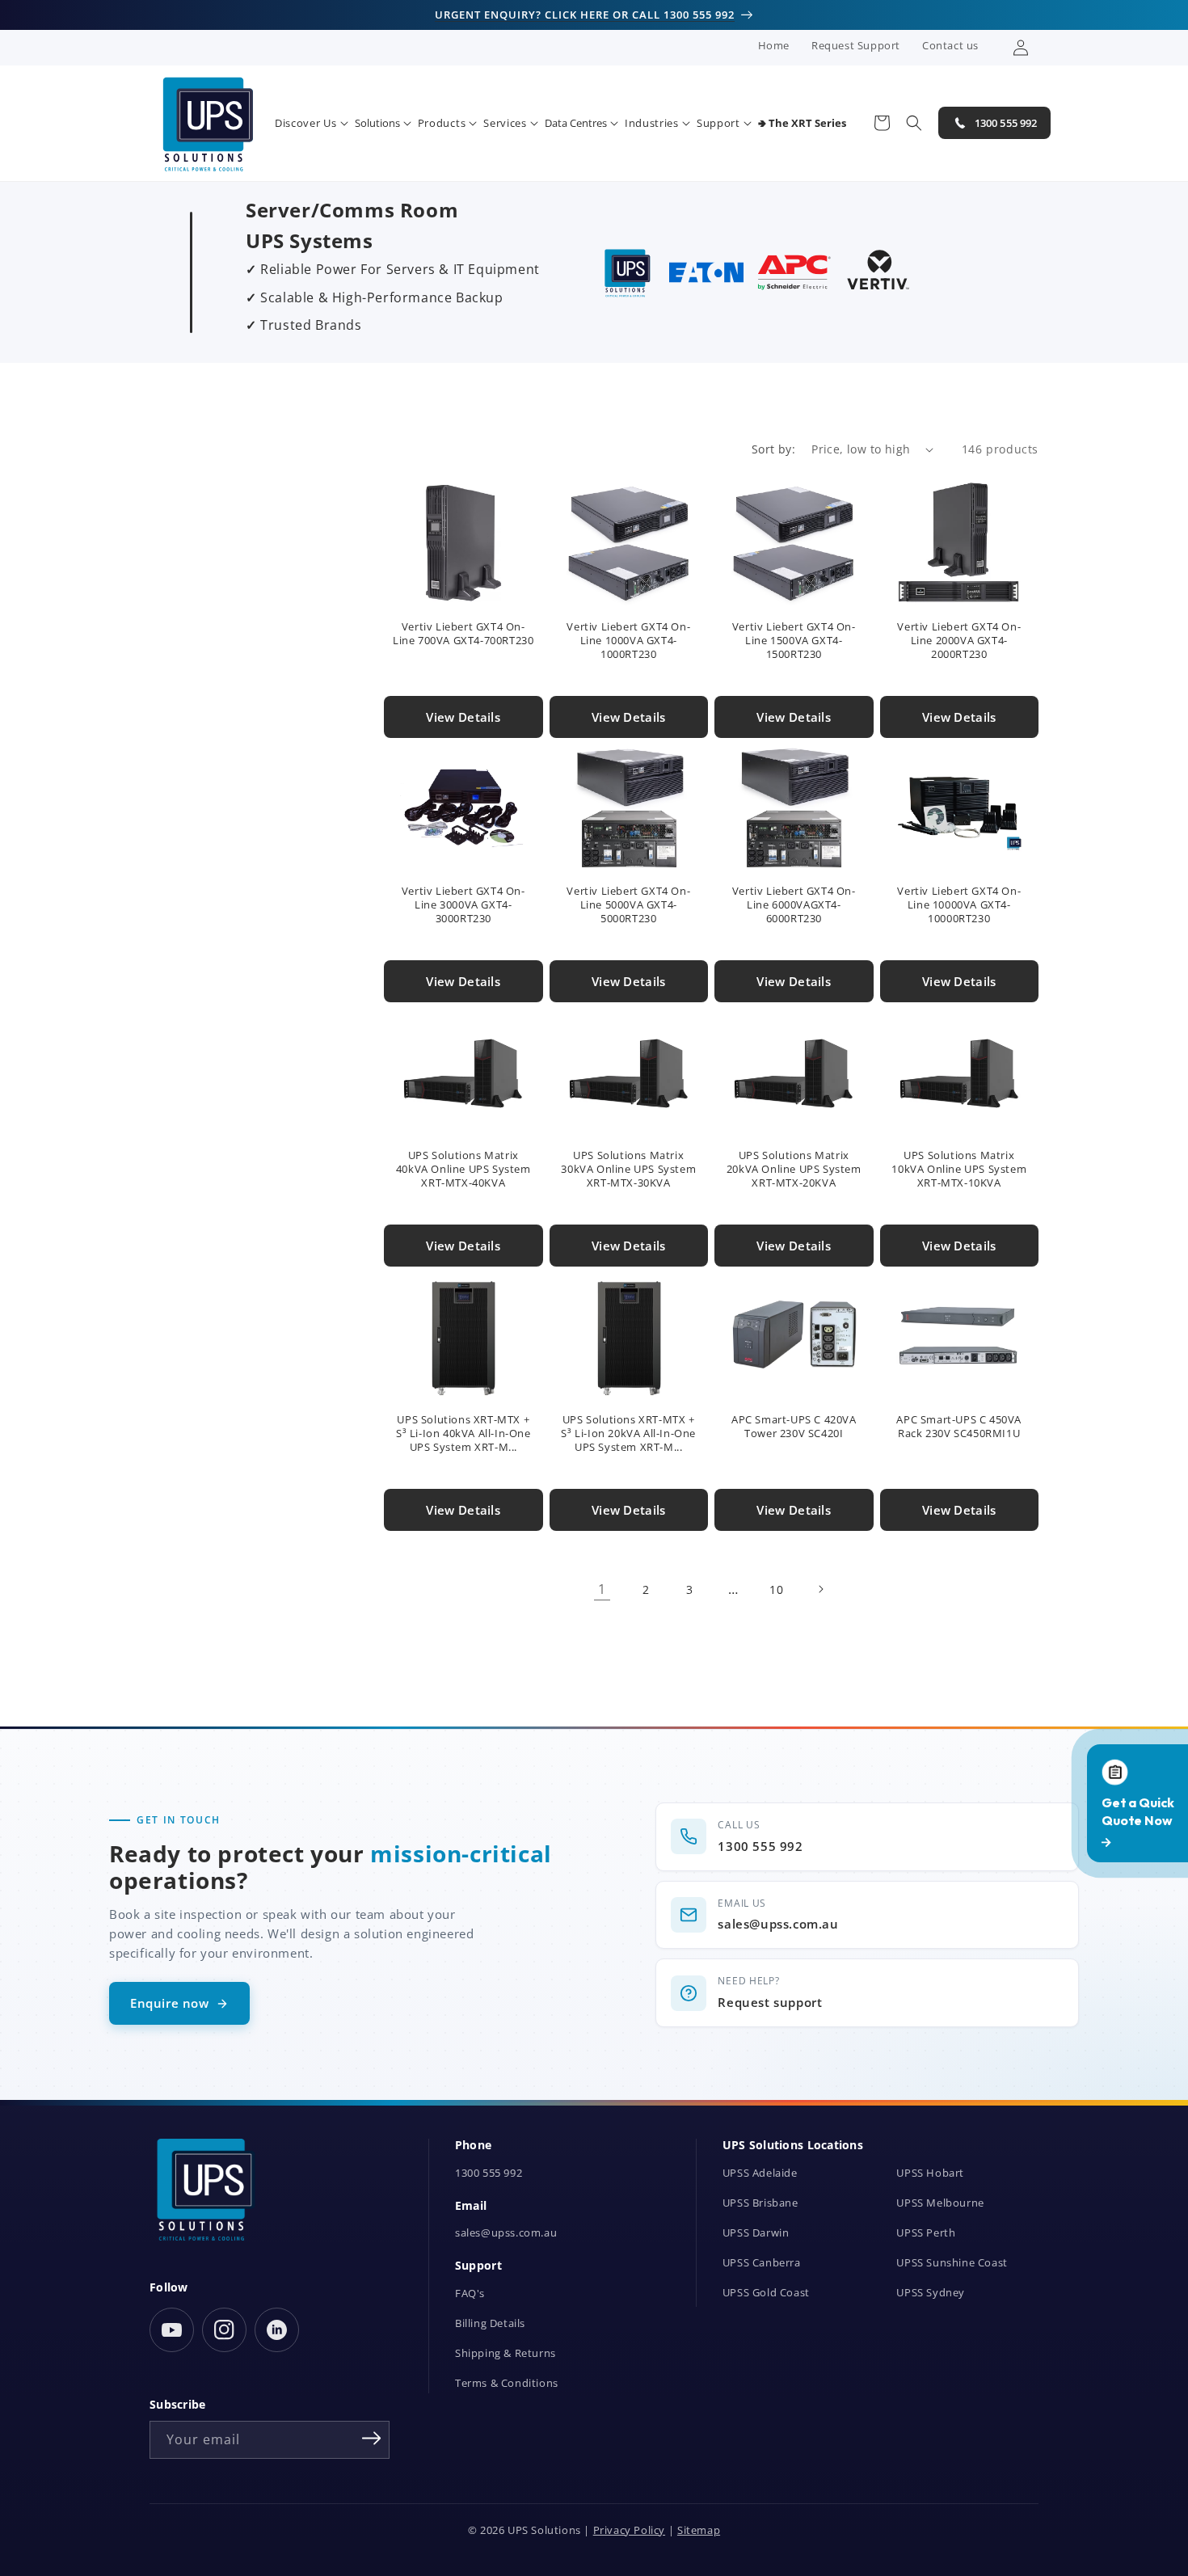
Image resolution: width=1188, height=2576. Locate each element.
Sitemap (699, 2530)
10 (776, 1589)
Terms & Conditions (507, 2383)
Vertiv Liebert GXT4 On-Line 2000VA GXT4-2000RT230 (959, 641)
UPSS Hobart (930, 2173)
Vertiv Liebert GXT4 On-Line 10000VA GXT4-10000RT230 (959, 905)
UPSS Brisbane (760, 2203)
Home (774, 45)
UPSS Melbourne (940, 2203)
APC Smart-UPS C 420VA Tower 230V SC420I (794, 1427)
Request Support (856, 45)
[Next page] (820, 1589)
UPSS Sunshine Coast (952, 2263)
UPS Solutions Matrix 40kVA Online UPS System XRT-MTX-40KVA (463, 1169)
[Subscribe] (372, 2439)
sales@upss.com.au (506, 2233)
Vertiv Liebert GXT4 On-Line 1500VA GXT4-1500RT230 (794, 641)
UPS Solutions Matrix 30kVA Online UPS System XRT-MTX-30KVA (628, 1169)
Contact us (950, 45)
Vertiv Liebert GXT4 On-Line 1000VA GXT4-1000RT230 (628, 641)
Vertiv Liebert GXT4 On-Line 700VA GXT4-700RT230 (463, 634)
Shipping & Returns (506, 2353)
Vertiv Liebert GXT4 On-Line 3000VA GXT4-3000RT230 (463, 905)
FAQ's (470, 2294)
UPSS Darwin (756, 2233)
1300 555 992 (489, 2173)
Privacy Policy (629, 2530)
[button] (312, 123)
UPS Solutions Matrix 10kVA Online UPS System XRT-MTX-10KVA (959, 1169)
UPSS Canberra (762, 2263)
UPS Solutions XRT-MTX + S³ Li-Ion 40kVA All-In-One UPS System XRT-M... (463, 1433)
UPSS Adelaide (760, 2173)
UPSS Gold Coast (766, 2293)
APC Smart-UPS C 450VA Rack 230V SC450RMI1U (959, 1427)
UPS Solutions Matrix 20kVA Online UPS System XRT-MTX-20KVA (794, 1169)
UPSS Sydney (931, 2293)
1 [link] (602, 1589)
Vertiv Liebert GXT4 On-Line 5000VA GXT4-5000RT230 (628, 905)
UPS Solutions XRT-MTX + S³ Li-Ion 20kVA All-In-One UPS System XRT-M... (628, 1433)
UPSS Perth (926, 2233)
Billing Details (490, 2323)
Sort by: (773, 449)
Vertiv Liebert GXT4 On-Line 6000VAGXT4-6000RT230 (794, 905)
